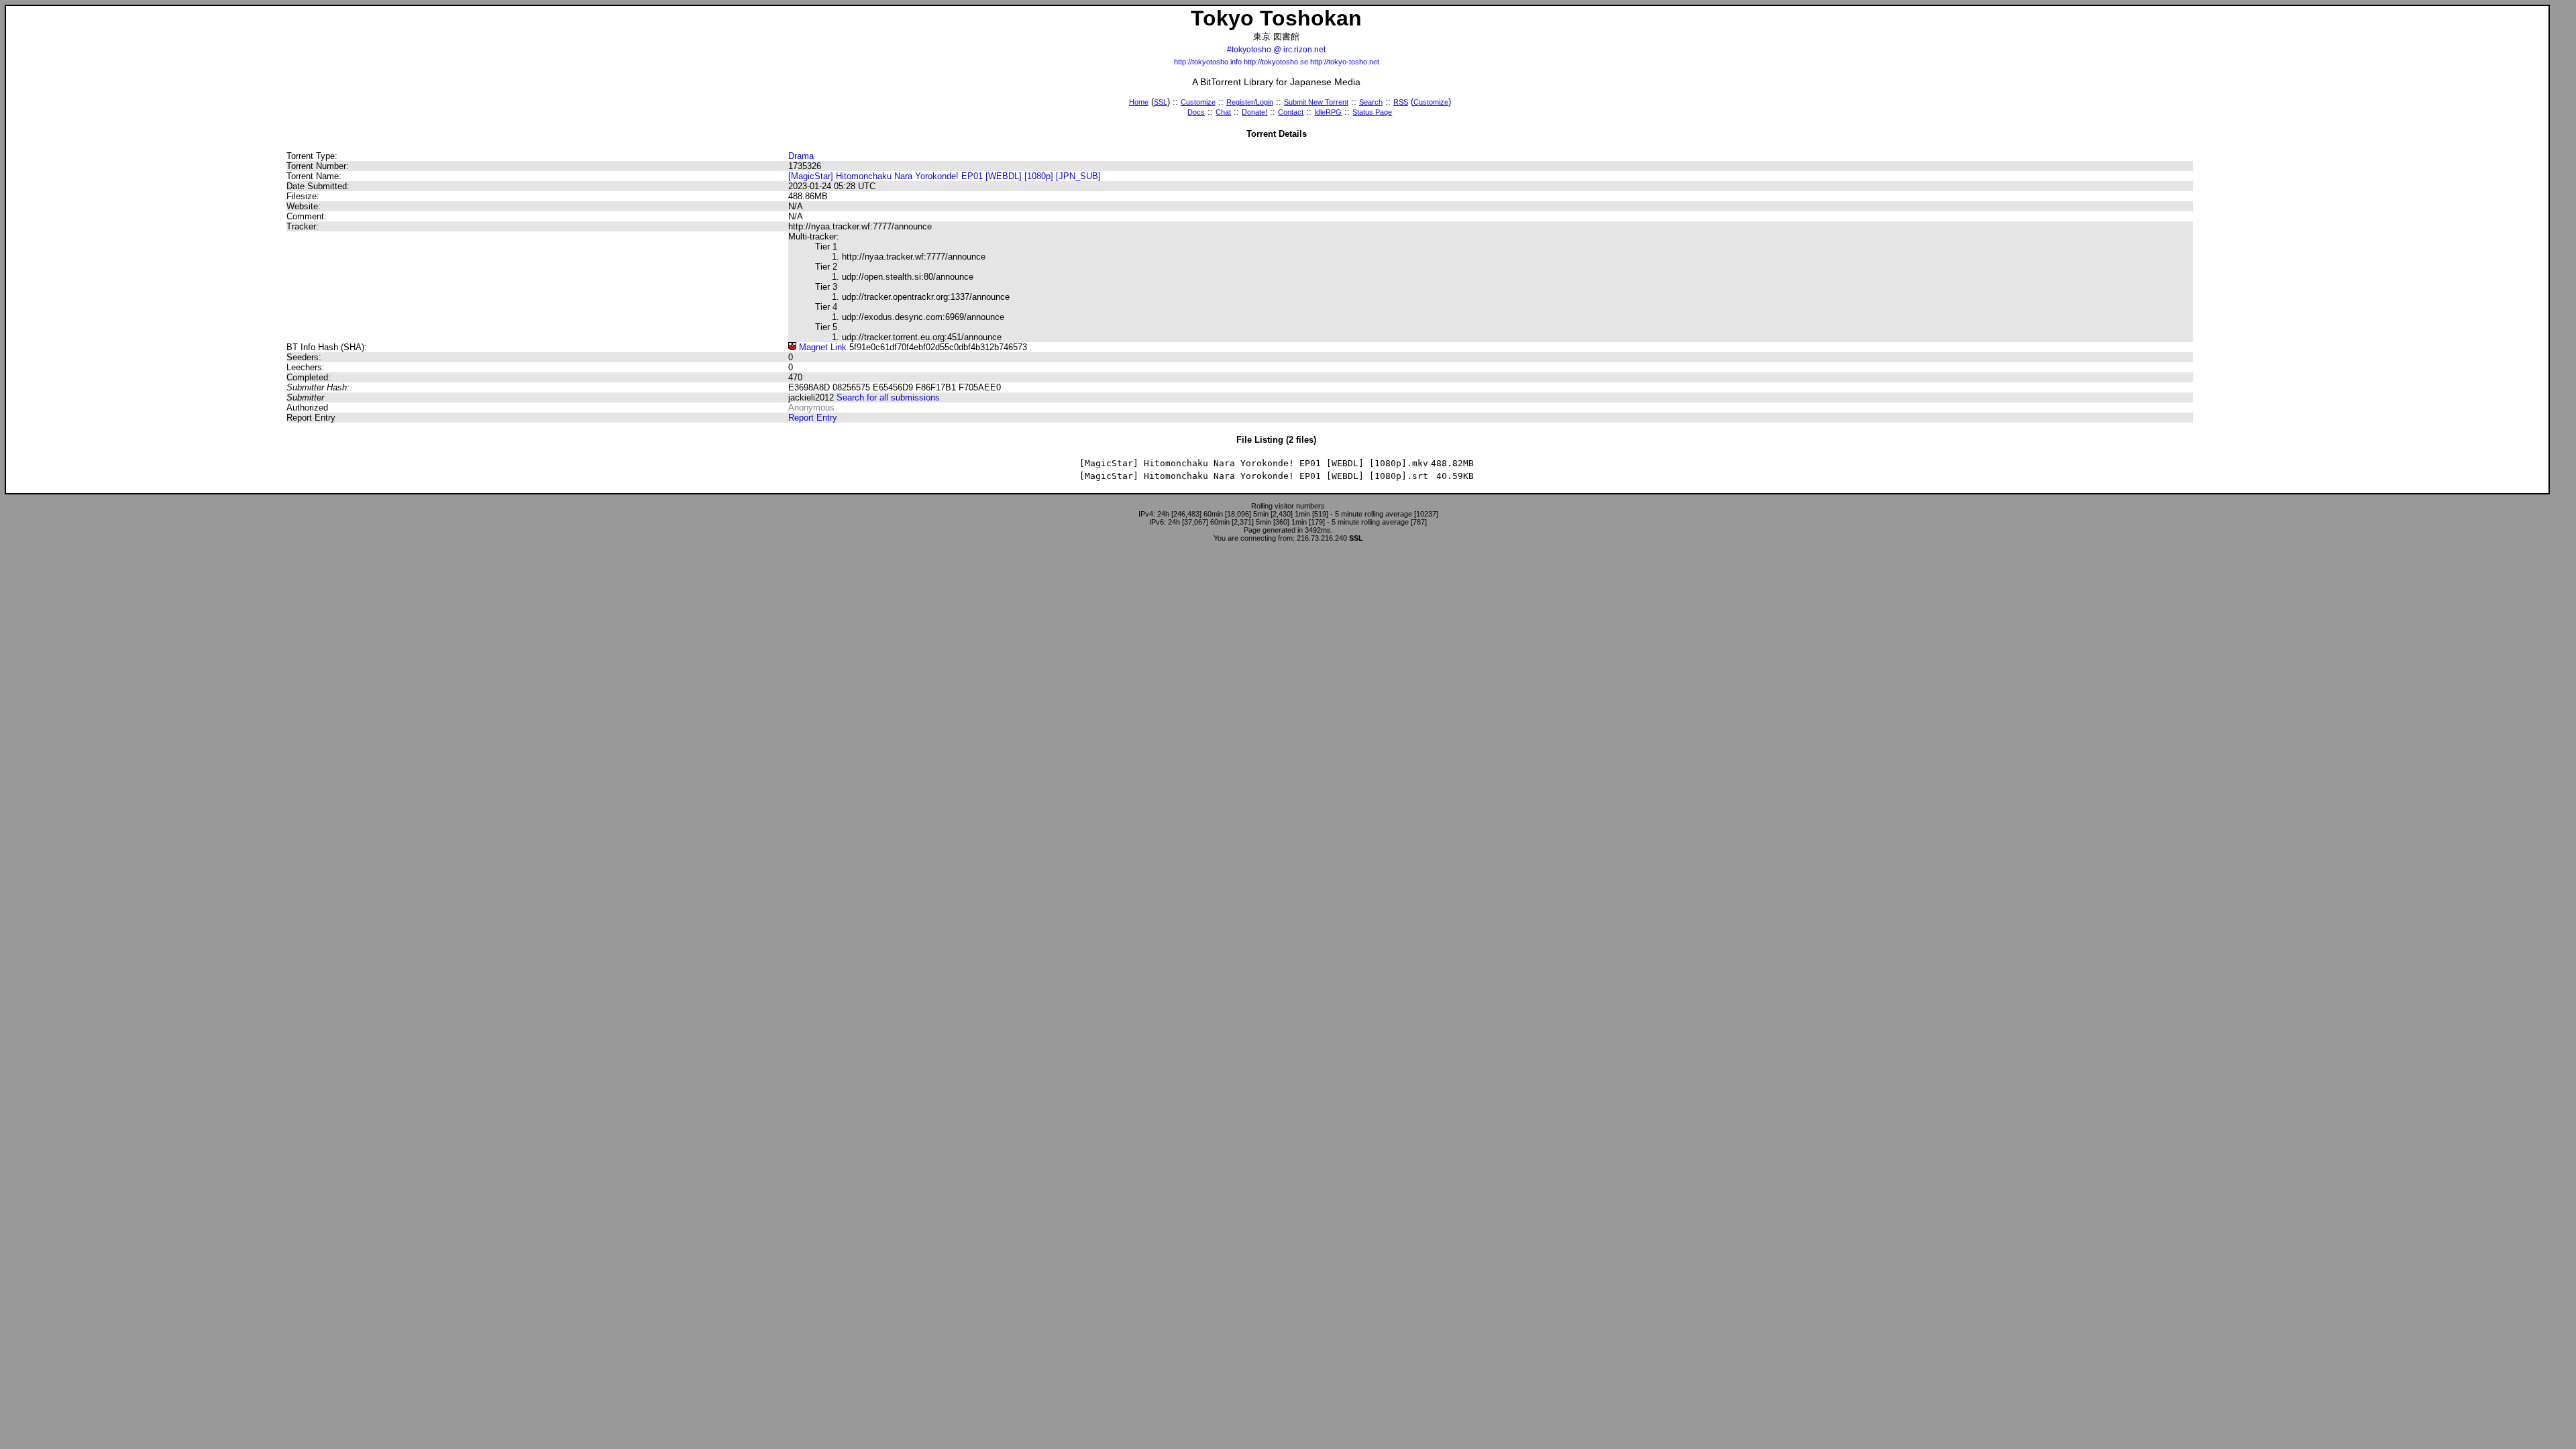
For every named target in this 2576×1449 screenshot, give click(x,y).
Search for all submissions (888, 397)
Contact (1291, 112)
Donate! (1254, 112)
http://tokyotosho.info (1208, 62)
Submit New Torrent (1316, 102)
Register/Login (1250, 102)
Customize (1198, 102)
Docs (1196, 112)
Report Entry (813, 418)
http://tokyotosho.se (1276, 62)
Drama (801, 156)
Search (1371, 102)
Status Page (1372, 112)
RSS (1401, 102)
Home (1139, 102)
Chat (1223, 112)
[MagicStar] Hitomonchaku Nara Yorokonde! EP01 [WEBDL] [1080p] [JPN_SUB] (945, 176)
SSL (1161, 102)
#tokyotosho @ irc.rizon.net (1276, 50)
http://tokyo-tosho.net (1345, 62)
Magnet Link (821, 347)
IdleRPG (1328, 112)
